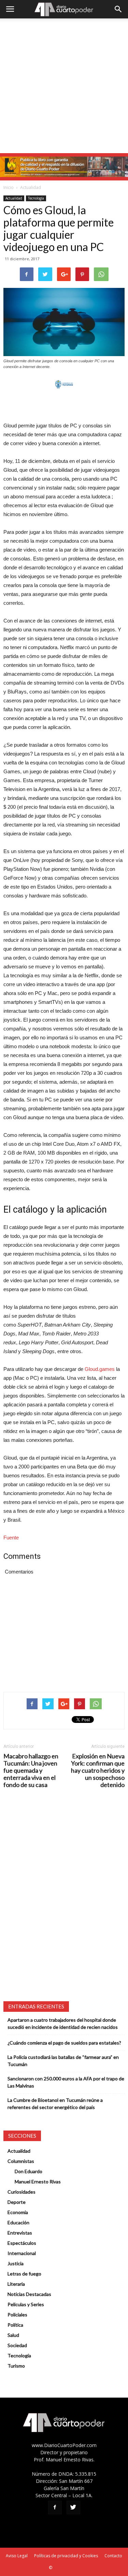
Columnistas (21, 2161)
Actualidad (31, 187)
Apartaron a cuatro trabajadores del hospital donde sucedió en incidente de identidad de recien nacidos (63, 2023)
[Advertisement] (64, 86)
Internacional (22, 2253)
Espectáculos (22, 2243)
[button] (118, 9)
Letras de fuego (24, 2274)
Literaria (16, 2284)
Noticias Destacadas (29, 2294)
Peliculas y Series (26, 2304)
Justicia (16, 2263)
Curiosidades (22, 2192)
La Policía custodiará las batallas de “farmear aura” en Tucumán (63, 2061)
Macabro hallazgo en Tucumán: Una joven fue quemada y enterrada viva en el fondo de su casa (31, 1770)
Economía (18, 2212)
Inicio (9, 187)
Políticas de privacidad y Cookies (66, 2556)
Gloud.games (100, 1369)
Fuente (11, 1538)
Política (15, 2325)
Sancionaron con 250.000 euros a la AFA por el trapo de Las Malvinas (66, 2082)
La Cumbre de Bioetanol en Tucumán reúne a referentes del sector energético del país (55, 2104)
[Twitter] (73, 2507)
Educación (18, 2222)
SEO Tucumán (66, 2568)
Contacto (113, 2556)
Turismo (16, 2366)
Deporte (17, 2202)
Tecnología (36, 198)
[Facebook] (55, 2507)
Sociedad (17, 2345)
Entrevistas (20, 2233)
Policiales (17, 2315)
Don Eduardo (29, 2171)
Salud (13, 2335)
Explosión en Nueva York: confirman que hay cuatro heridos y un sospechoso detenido (98, 1770)
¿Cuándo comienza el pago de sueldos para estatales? (64, 2043)
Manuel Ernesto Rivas (38, 2182)
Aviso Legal (17, 2556)
